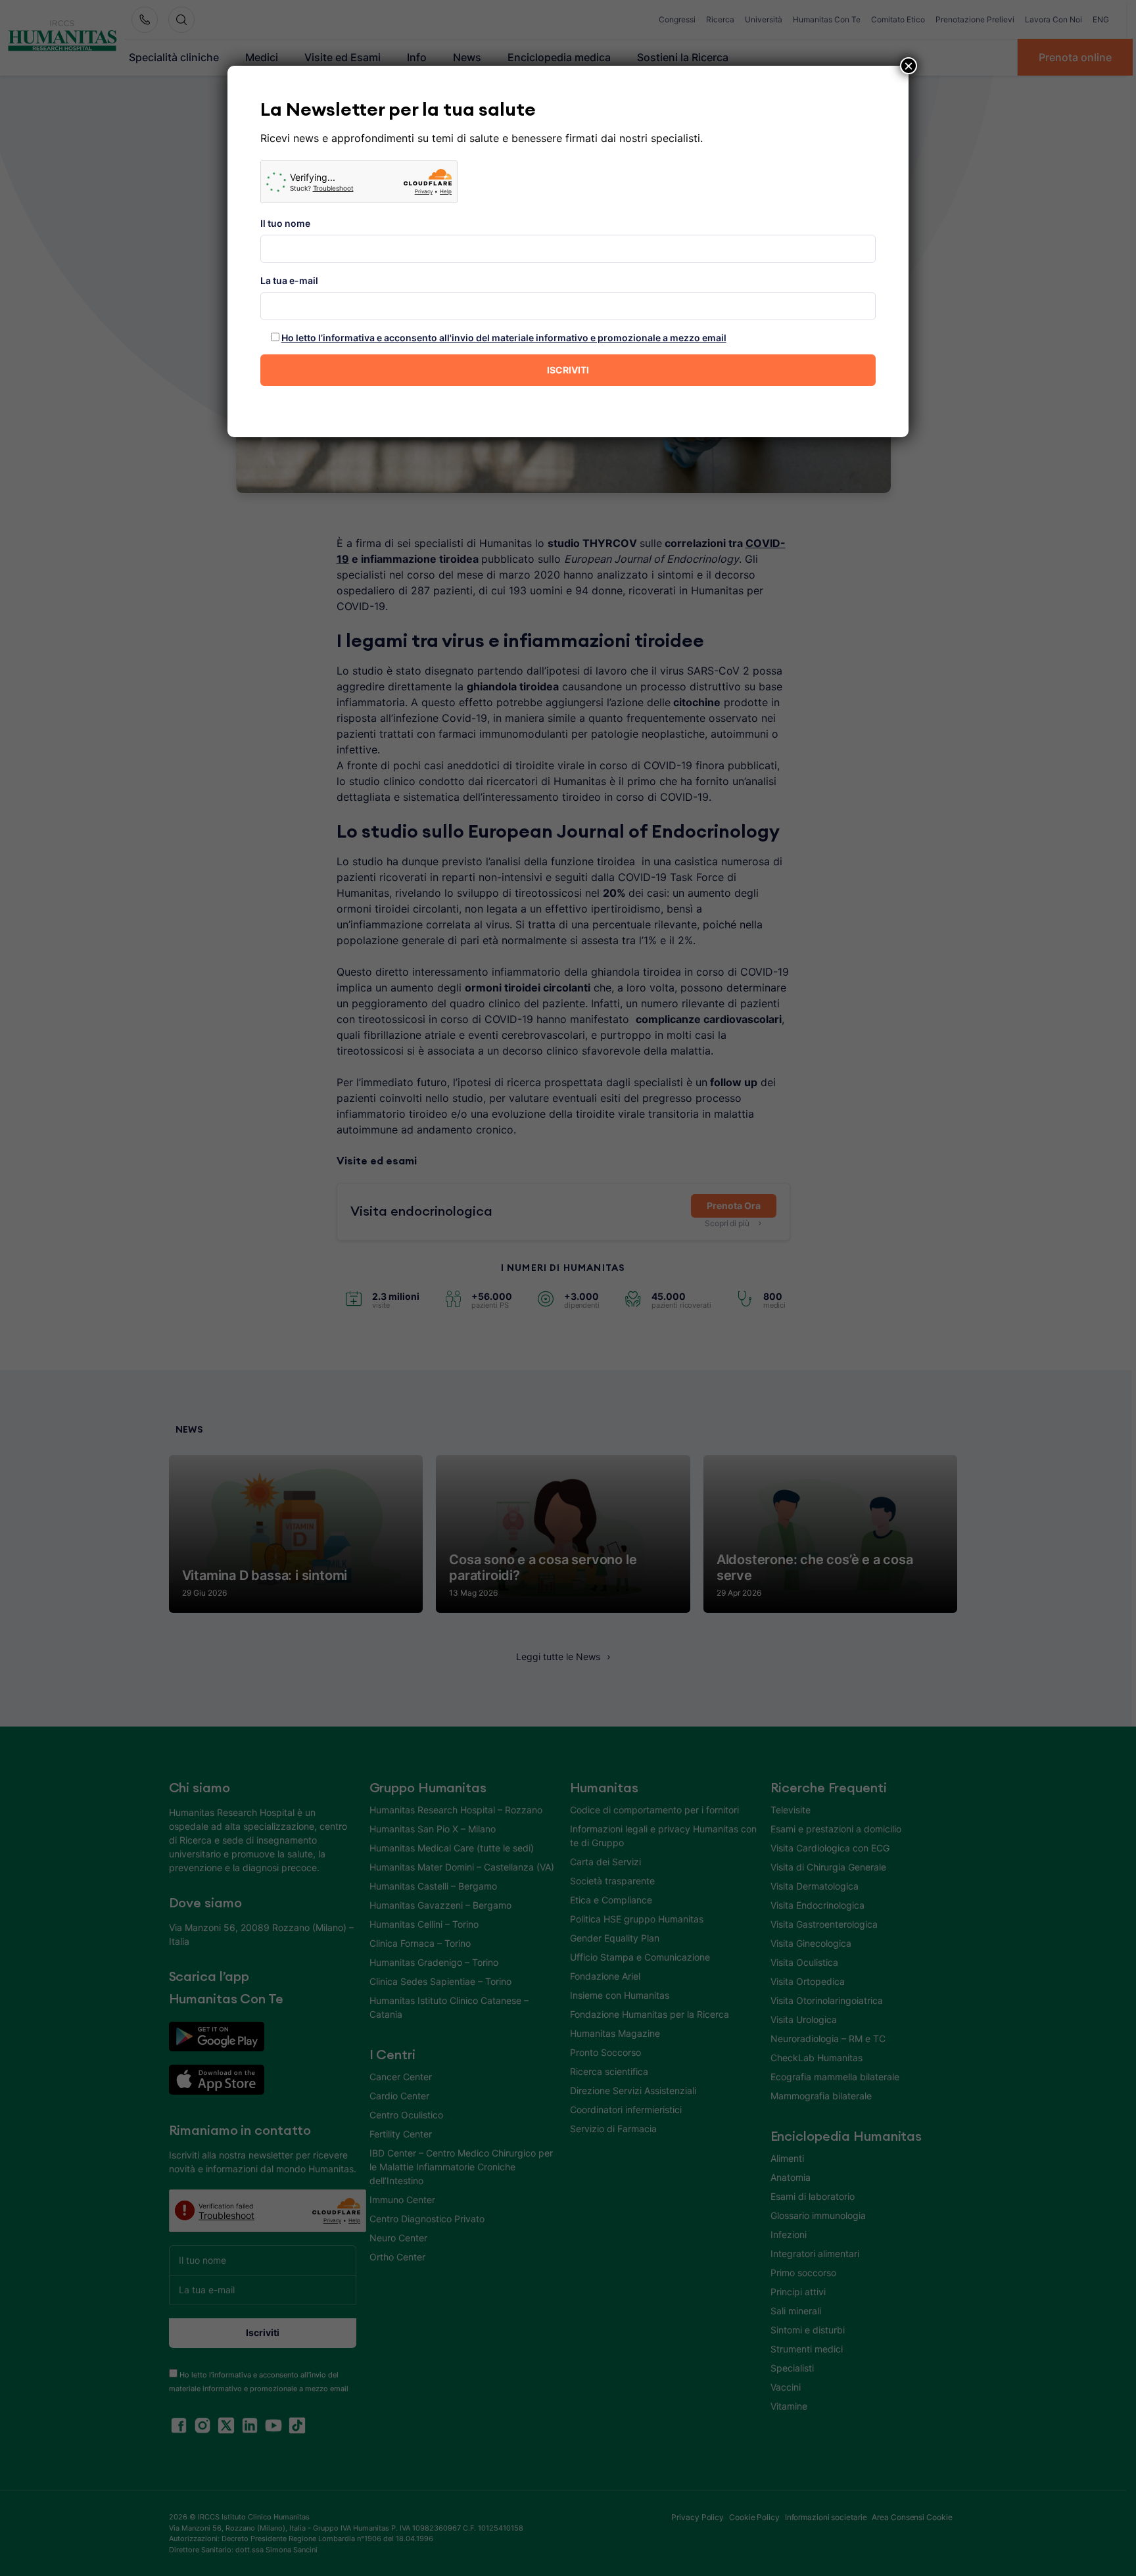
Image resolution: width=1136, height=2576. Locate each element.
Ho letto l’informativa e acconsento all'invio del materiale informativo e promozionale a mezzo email (504, 338)
